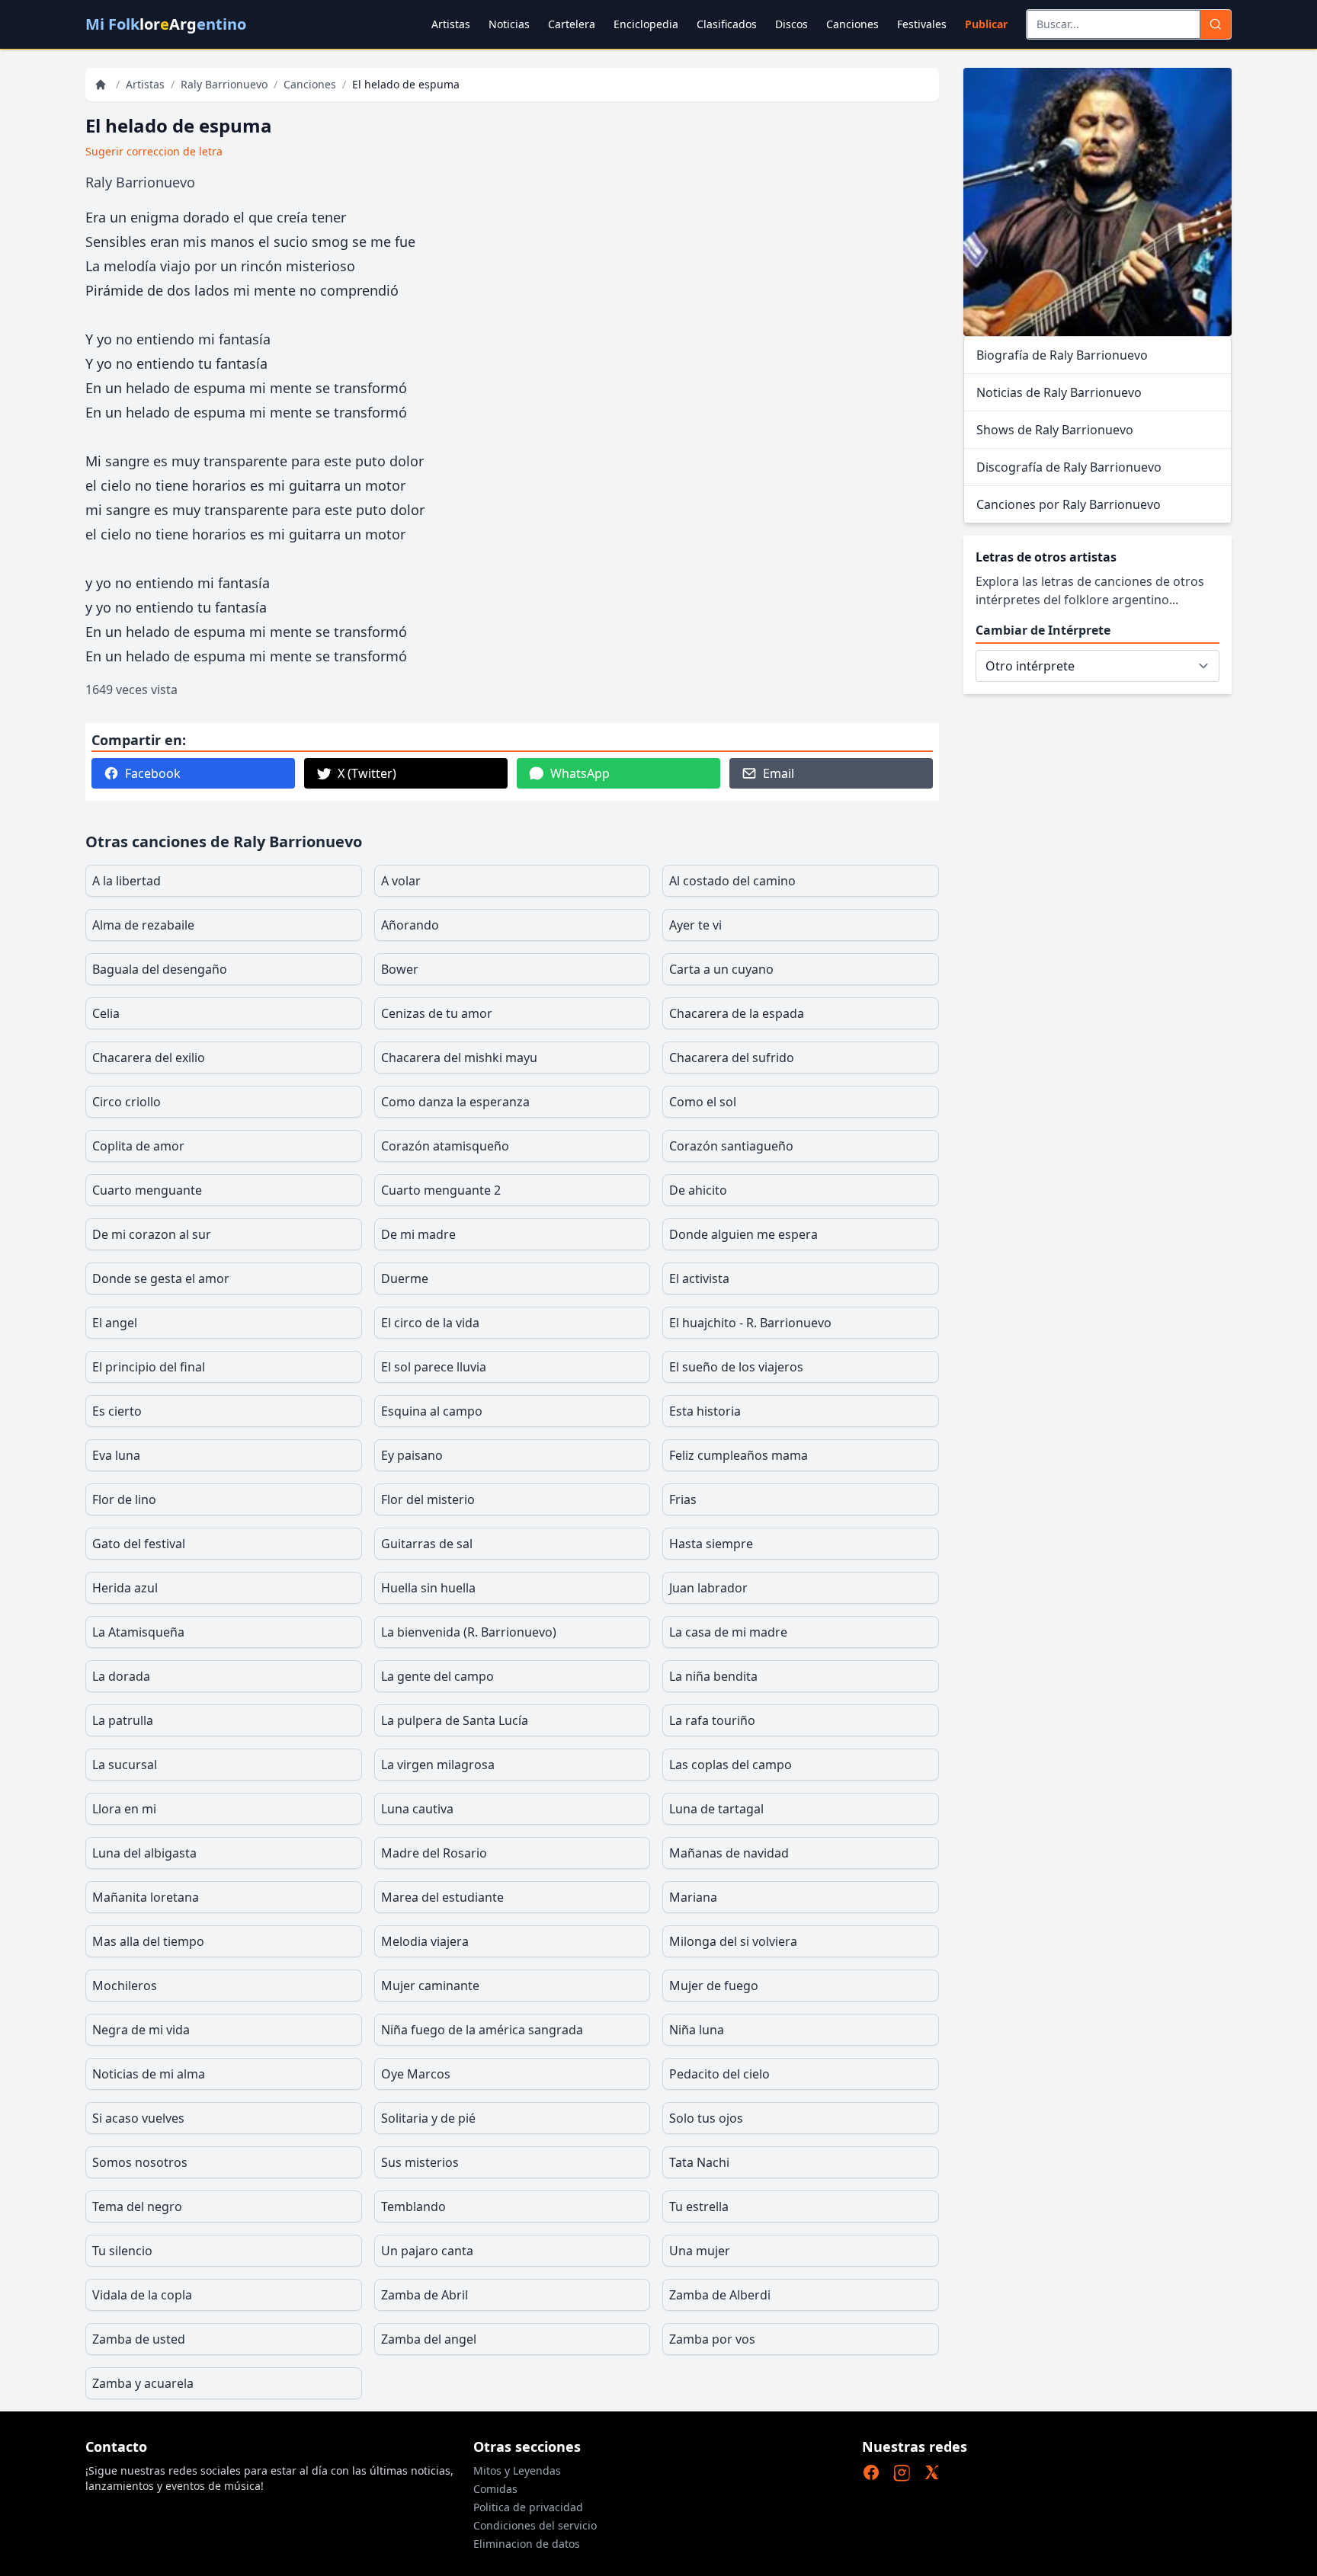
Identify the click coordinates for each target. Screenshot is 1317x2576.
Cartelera (572, 24)
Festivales (922, 24)
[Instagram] (902, 2472)
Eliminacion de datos (527, 2544)
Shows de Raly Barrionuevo (1055, 430)
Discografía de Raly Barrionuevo (1069, 467)
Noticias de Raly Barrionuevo (1059, 392)
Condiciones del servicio (535, 2525)
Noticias (509, 24)
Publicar (986, 24)
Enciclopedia (646, 24)
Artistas (451, 24)
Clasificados (727, 24)
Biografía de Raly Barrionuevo (1062, 355)
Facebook (153, 773)
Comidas (495, 2489)
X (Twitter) (367, 773)
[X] (932, 2472)
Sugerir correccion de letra (154, 151)
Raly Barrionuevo (224, 84)
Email (779, 773)
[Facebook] (871, 2472)
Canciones (852, 24)
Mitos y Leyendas (517, 2470)
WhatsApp (580, 773)
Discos (791, 24)
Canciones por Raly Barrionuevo (1069, 504)
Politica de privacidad (528, 2507)
